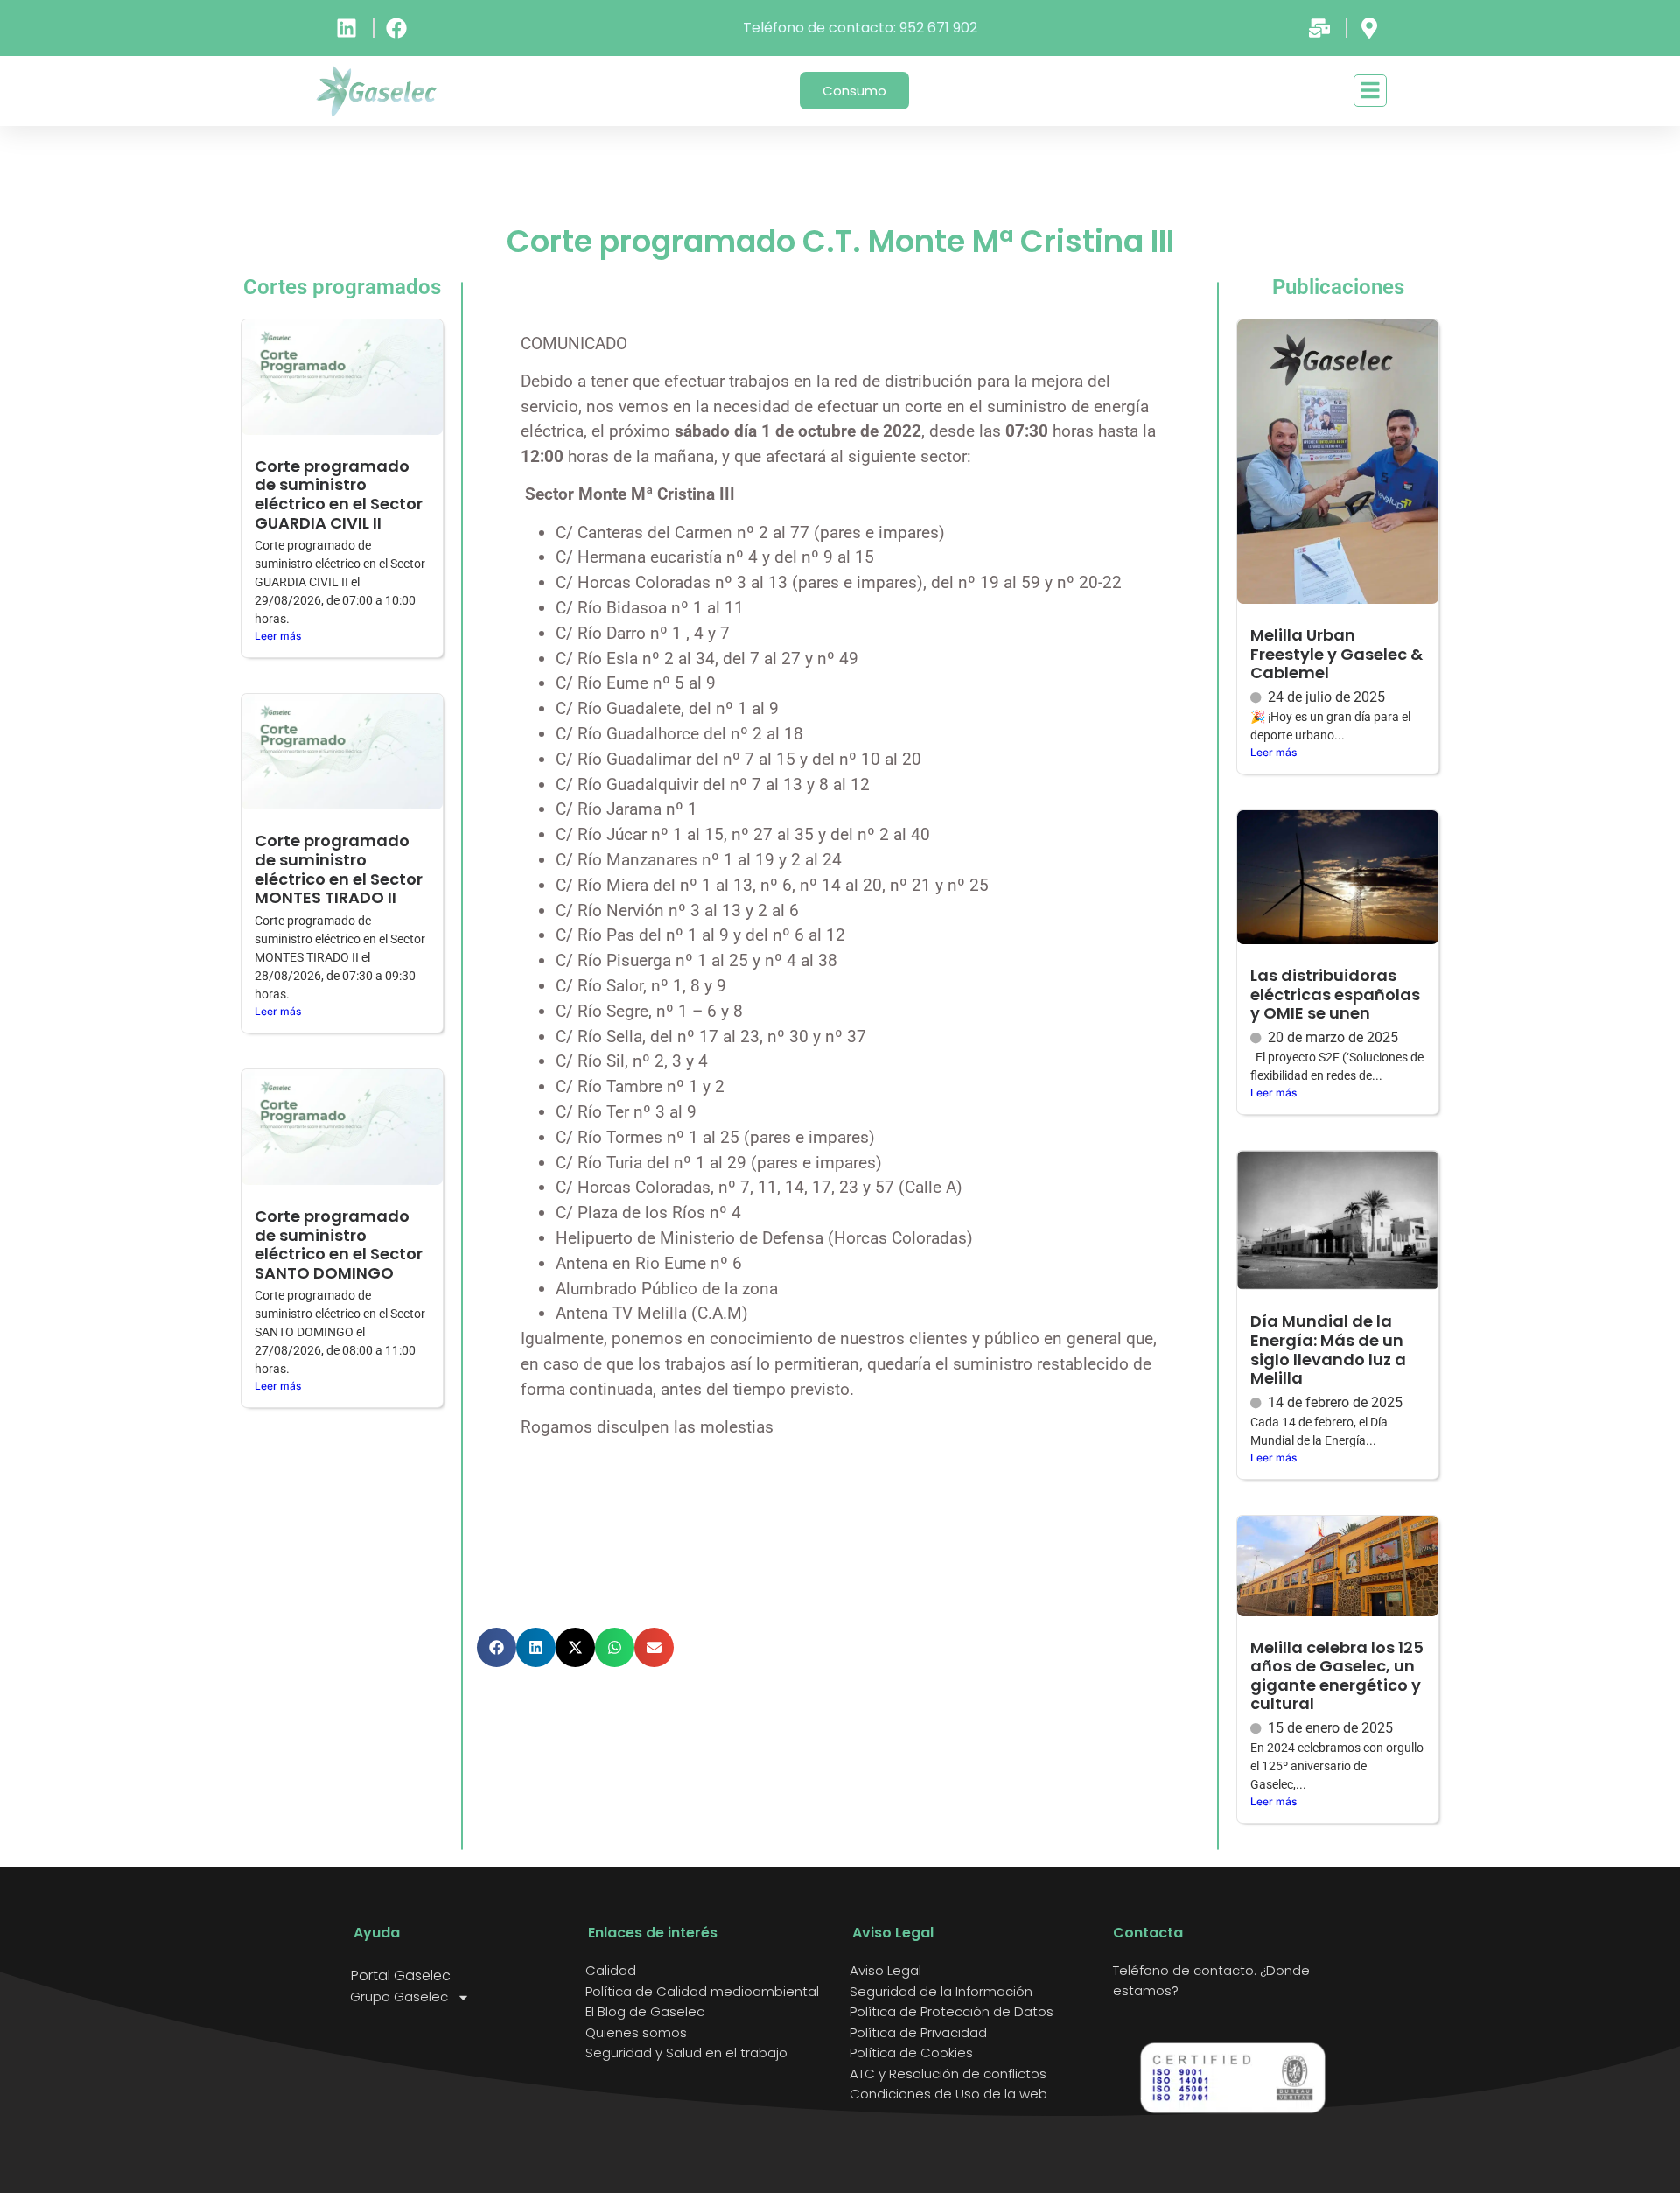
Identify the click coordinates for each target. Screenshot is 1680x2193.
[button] (497, 1647)
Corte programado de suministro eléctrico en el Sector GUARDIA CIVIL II (339, 494)
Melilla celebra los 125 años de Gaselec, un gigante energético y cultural (1337, 1676)
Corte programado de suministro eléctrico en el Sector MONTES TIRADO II (339, 869)
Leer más (278, 636)
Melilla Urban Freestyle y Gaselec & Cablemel (1337, 654)
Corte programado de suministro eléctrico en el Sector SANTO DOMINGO (339, 1244)
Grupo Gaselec (399, 1997)
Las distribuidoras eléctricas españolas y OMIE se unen (1335, 994)
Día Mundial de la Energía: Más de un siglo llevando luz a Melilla (1328, 1349)
